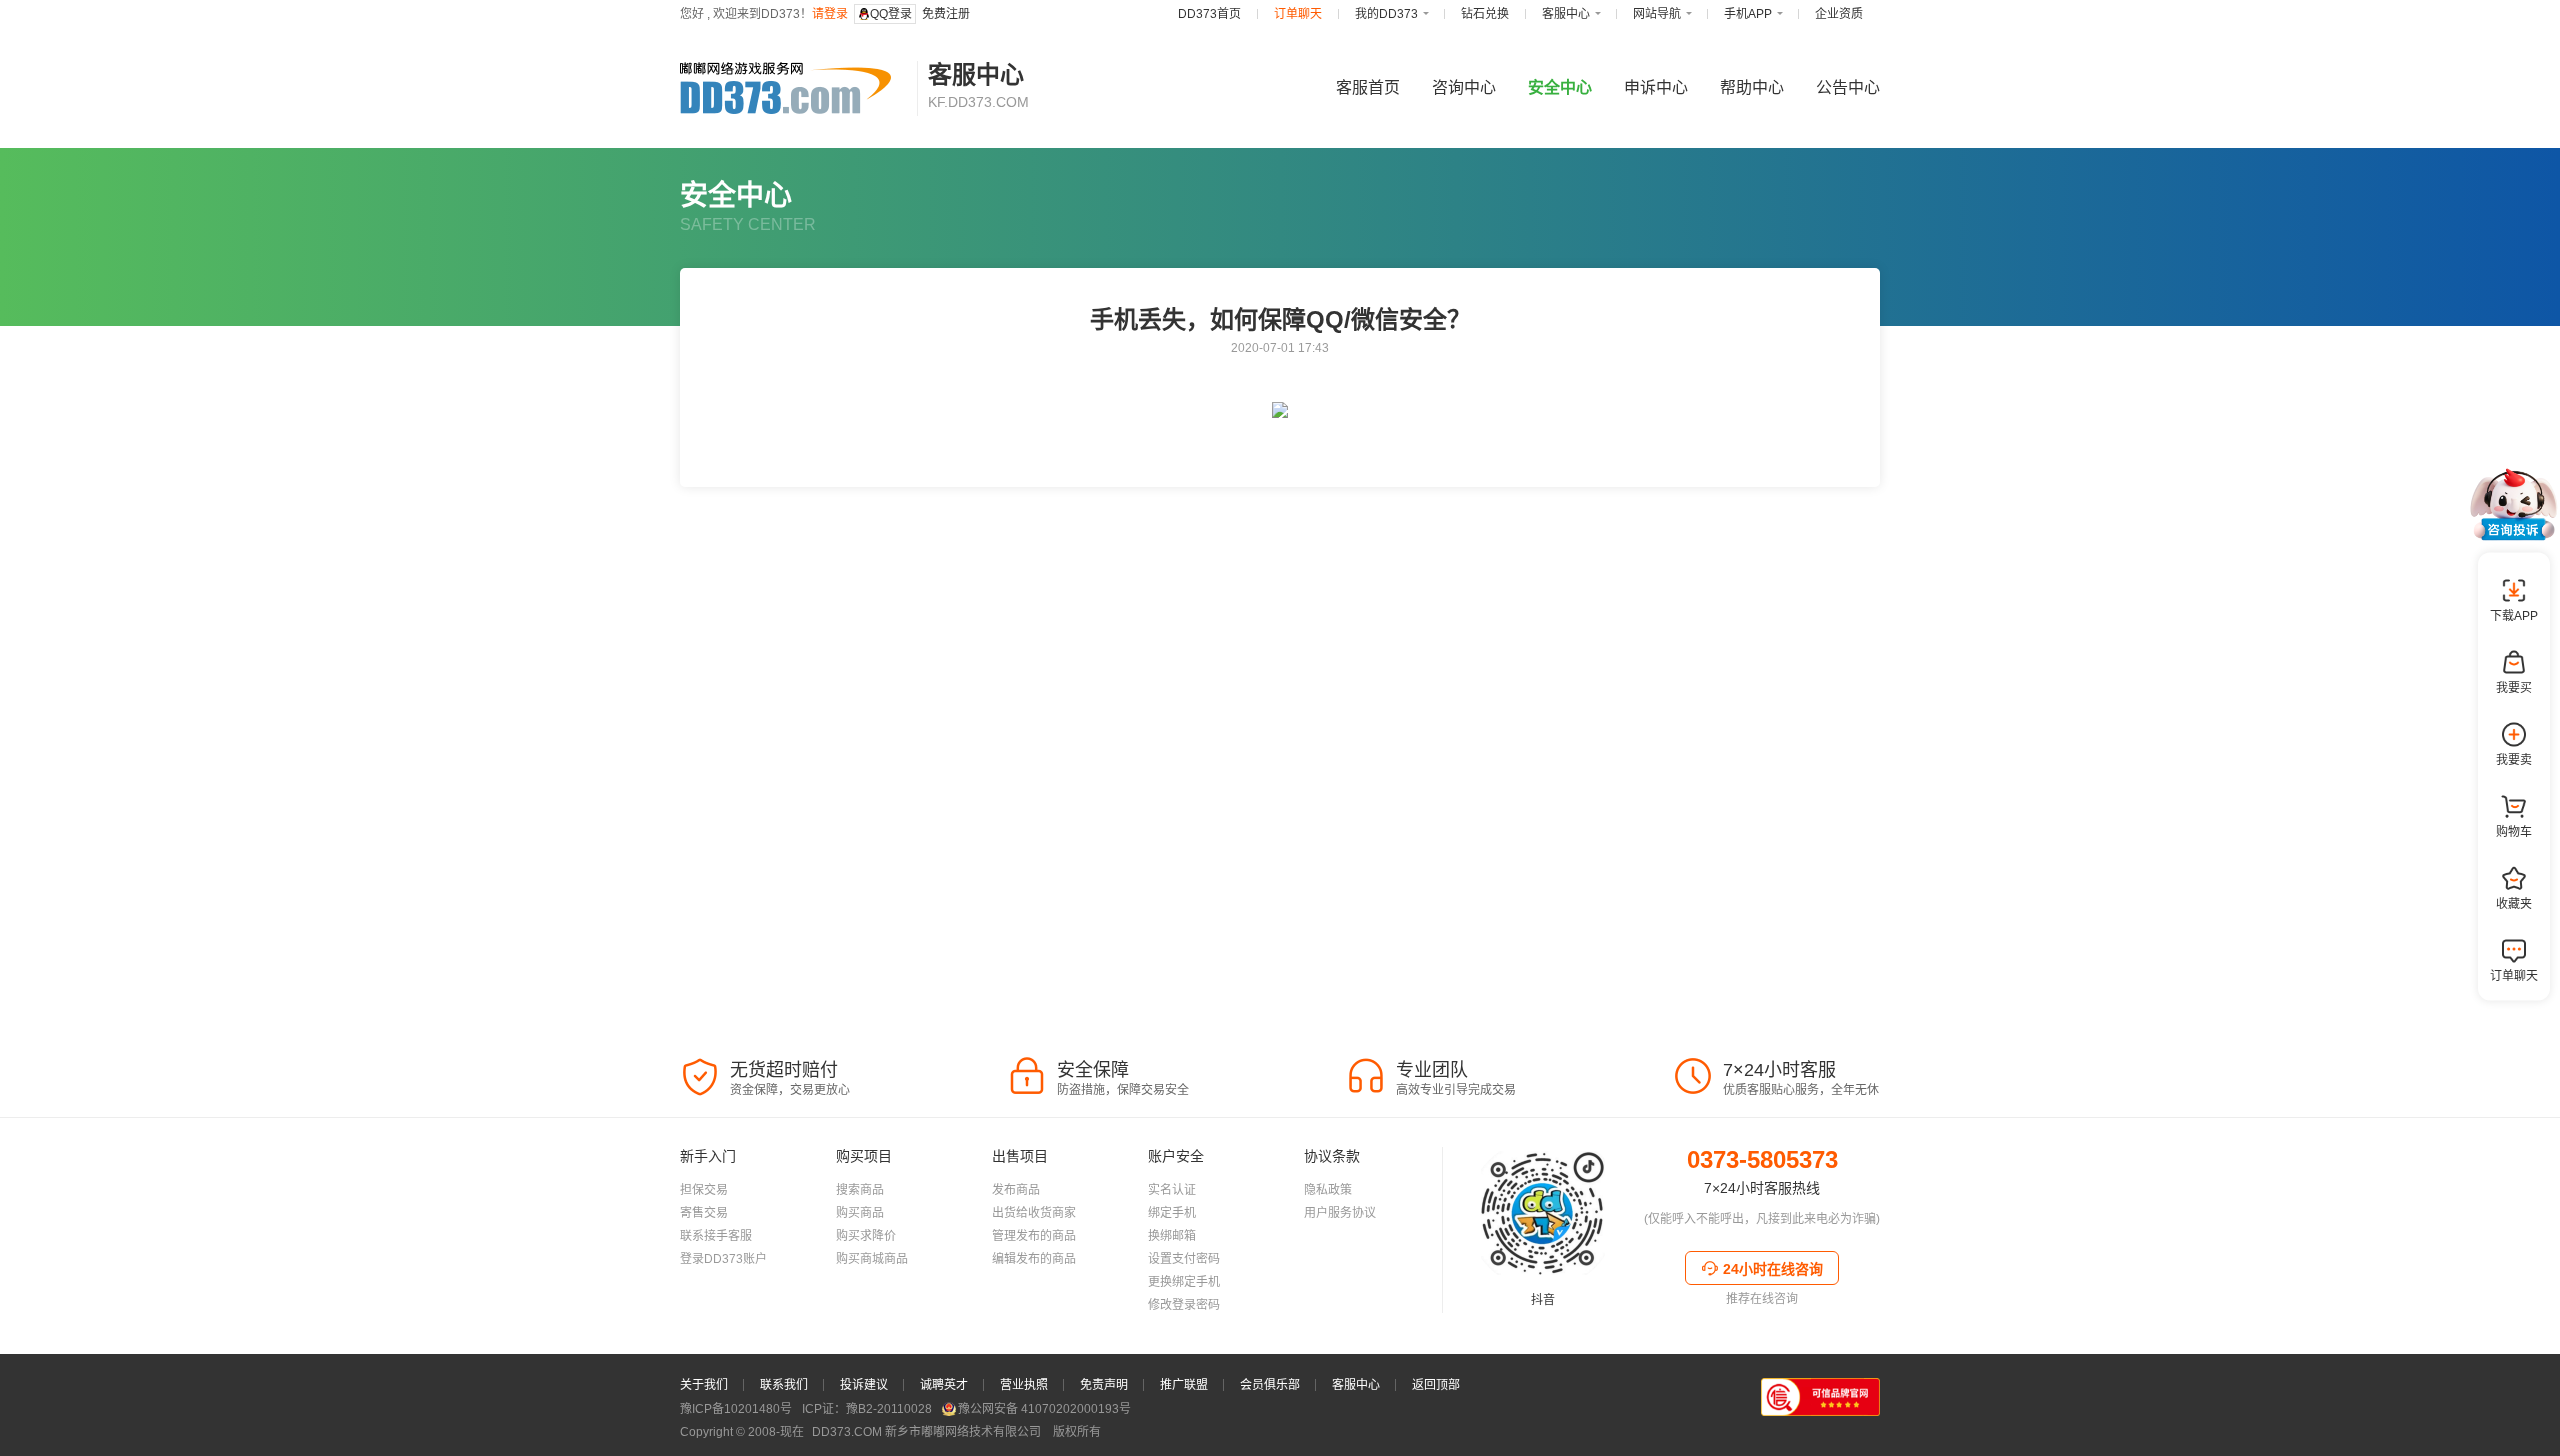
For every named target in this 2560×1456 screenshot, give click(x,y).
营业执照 (1024, 1385)
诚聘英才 (944, 1385)
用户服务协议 (1340, 1213)
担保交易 (704, 1190)
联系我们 (784, 1385)
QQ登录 (891, 14)
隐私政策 (1328, 1190)
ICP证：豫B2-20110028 (867, 1409)
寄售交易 (704, 1213)
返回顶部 (1436, 1385)
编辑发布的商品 (1034, 1259)
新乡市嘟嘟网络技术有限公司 (928, 1432)
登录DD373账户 (723, 1259)
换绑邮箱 (1172, 1236)
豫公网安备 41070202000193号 (1044, 1409)
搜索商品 (860, 1190)
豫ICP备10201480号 (736, 1409)
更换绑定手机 (1184, 1282)
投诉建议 (864, 1385)
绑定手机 (1172, 1213)
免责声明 (1104, 1385)
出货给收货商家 (1034, 1213)
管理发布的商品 (1034, 1236)
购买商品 (860, 1213)
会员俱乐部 (1270, 1385)
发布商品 (1016, 1190)
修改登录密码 (1184, 1305)
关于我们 (704, 1385)
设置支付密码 (1184, 1259)
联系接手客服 (716, 1236)
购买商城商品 (872, 1259)
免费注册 (946, 14)
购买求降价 (866, 1236)
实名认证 (1172, 1190)
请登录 (830, 14)
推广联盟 (1184, 1385)
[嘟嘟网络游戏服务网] (793, 88)
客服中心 (1356, 1385)
